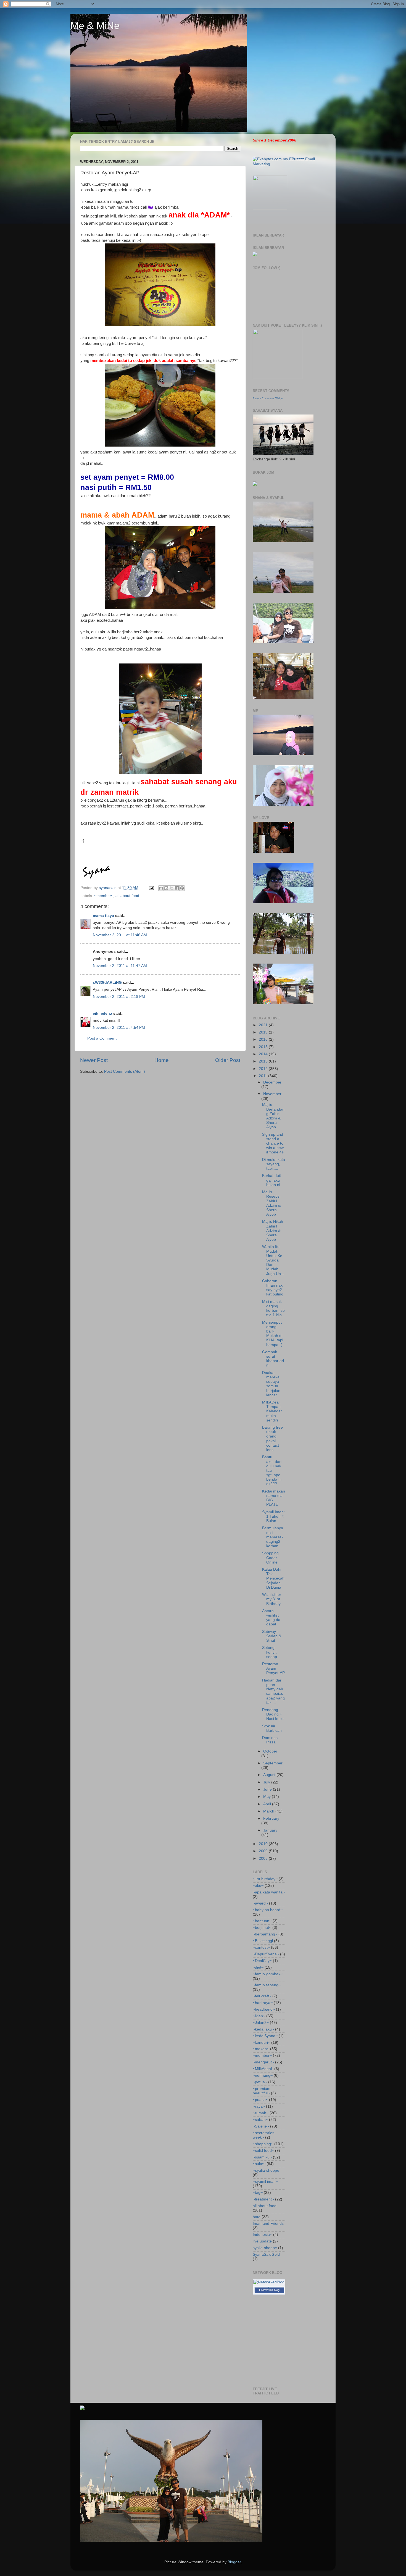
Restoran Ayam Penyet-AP (273, 1668)
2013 (264, 1061)
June (268, 1789)
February (271, 1818)
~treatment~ (263, 2199)
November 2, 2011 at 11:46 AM (120, 935)
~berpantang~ (265, 1934)
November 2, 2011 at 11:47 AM (120, 966)
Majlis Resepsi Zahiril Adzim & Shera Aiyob (271, 1203)
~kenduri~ (261, 2043)
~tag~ (258, 2193)
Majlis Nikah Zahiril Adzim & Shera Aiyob (273, 1231)
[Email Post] (151, 888)
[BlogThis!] (166, 888)
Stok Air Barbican (272, 1728)
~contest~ (261, 1947)
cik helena (102, 1013)
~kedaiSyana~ (265, 2036)
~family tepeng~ (267, 1985)
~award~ (260, 1903)
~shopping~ (263, 2144)
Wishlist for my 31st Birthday (272, 1599)
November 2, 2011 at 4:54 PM (119, 1028)
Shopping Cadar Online (270, 1558)
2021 (264, 1025)
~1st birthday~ (265, 1879)
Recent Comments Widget (268, 398)
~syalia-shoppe (266, 2170)
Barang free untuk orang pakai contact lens (272, 1439)
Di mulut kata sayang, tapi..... (274, 1164)
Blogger (234, 2562)
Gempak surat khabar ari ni (273, 1359)
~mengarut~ (263, 2062)
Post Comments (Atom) (125, 1071)
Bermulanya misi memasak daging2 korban (273, 1537)
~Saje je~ (261, 2126)
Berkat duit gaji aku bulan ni (271, 1180)
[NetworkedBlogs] (269, 2287)
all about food (127, 896)
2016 (264, 1039)
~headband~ (264, 2009)
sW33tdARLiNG (107, 983)
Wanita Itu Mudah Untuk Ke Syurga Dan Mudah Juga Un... (273, 1260)
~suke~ (259, 2164)
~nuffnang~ (263, 2075)
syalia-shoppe (265, 2248)
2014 (264, 1054)
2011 (263, 1076)
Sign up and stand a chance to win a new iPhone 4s (273, 1143)
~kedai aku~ (263, 2029)
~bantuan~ (262, 1921)
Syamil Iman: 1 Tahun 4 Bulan (273, 1516)
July (267, 1782)
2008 (264, 1858)
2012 (264, 1069)
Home (162, 1060)
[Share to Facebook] (177, 888)
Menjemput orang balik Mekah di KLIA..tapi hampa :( (273, 1334)
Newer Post (94, 1060)
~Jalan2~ (261, 2023)
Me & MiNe (95, 26)
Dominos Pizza (270, 1740)
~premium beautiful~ (262, 2091)
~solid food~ (263, 2151)
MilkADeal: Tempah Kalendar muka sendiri (272, 1411)
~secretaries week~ (263, 2135)
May (267, 1797)
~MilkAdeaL (263, 2069)
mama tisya (103, 916)
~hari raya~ (263, 2003)
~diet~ (258, 1967)
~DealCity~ (262, 1961)
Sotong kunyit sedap (270, 1652)
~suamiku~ (262, 2157)
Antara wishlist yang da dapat (271, 1618)
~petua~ (260, 2082)
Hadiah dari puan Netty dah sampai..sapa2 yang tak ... (273, 1691)
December (272, 1082)
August (270, 1775)
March (269, 1811)
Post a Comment (102, 1038)
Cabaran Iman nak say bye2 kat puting (273, 1288)
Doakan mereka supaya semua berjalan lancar (271, 1384)
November (272, 1094)
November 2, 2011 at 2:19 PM (119, 997)
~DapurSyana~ (266, 1954)
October (270, 1751)
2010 (264, 1844)
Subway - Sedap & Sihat (272, 1636)
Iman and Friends (268, 2224)
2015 (264, 1047)
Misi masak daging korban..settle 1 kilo (273, 1308)
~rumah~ (261, 2113)
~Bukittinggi (263, 1941)
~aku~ (258, 1886)
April (268, 1804)
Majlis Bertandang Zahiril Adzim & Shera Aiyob (273, 1116)
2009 (264, 1851)
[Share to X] (172, 888)
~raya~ (259, 2106)
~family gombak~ (268, 1974)
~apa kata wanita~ (269, 1892)
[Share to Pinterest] (182, 888)
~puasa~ (260, 2100)
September (273, 1763)
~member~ (104, 896)
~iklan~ (259, 2016)
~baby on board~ (268, 1910)
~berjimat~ (262, 1928)
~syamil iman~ (265, 2182)
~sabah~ (260, 2120)
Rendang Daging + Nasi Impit (273, 1714)
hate (257, 2217)
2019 (264, 1032)
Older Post (228, 1060)
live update (262, 2241)
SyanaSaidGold (266, 2254)
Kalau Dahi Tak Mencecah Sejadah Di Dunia (273, 1578)
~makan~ (261, 2049)
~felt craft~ (262, 1996)
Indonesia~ (262, 2235)
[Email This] (161, 888)
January (270, 1830)
